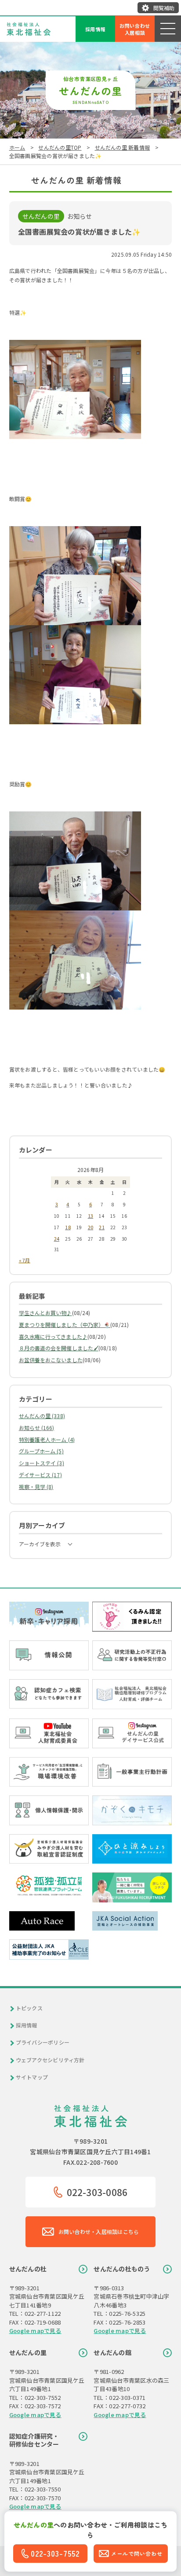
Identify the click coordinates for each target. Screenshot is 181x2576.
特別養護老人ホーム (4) (47, 1439)
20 (90, 1227)
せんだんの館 (112, 2352)
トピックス (29, 2008)
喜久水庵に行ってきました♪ (53, 1336)
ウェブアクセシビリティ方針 (50, 2060)
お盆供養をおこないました (51, 1360)
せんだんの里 (28, 2352)
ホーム (17, 147)
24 (57, 1238)
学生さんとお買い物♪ (45, 1313)
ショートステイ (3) (42, 1463)
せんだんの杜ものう (122, 2269)
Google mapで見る (35, 2331)
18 (68, 1227)
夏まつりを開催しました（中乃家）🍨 (65, 1325)
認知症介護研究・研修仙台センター (34, 2440)
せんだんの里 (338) (42, 1416)
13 (90, 1216)
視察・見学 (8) (36, 1487)
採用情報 (96, 29)
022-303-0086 (97, 2192)
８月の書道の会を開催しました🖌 (59, 1348)
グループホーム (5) (41, 1451)
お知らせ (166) (37, 1428)
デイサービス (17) (40, 1475)
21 (101, 1227)
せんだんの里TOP (60, 147)
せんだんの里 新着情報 (123, 147)
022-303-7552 (55, 2553)
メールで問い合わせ (137, 2553)
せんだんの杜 (28, 2269)
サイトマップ (32, 2077)
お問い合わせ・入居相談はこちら (99, 2231)
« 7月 (25, 1260)
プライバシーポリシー (43, 2042)
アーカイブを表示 (40, 1544)
